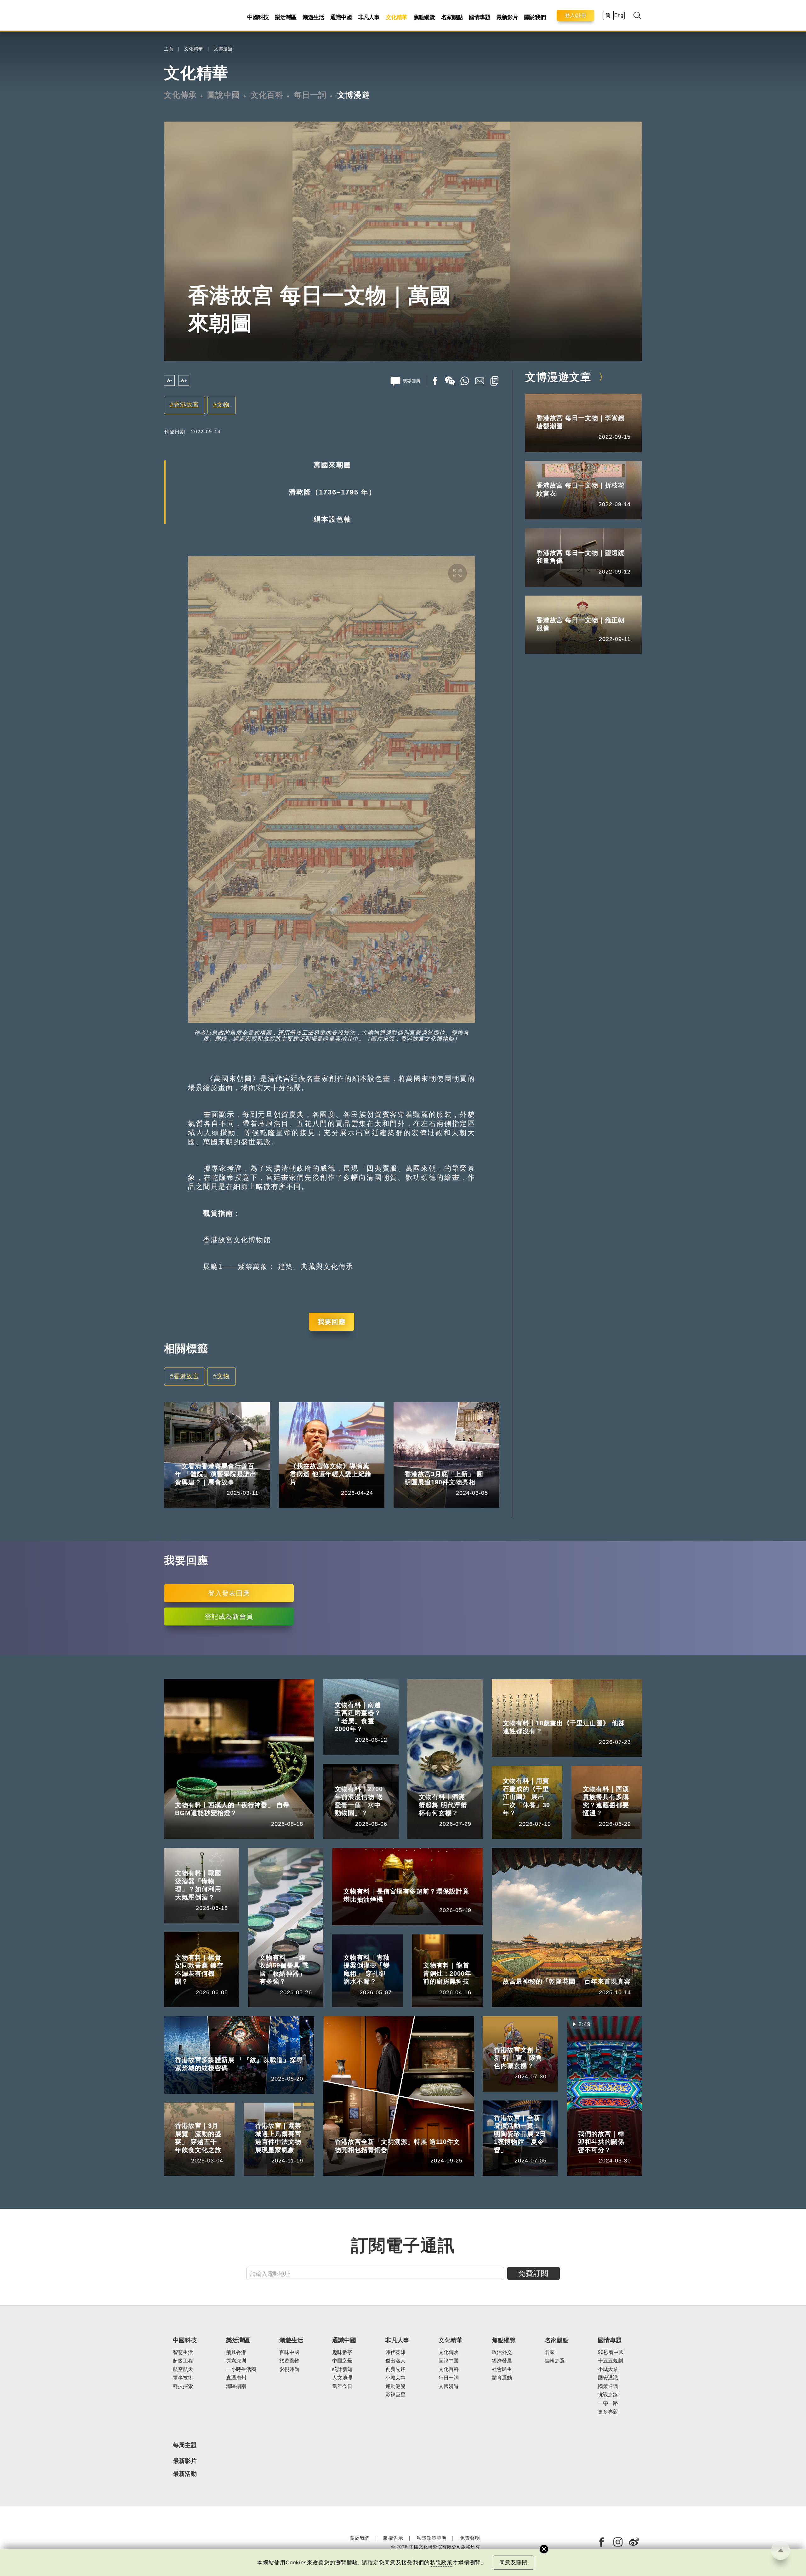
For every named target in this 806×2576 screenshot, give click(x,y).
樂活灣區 (286, 17)
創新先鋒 (395, 2369)
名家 (550, 2352)
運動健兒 (395, 2386)
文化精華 (396, 17)
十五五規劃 (610, 2361)
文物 (223, 405)
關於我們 (535, 17)
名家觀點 (452, 17)
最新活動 (185, 2474)
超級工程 (183, 2361)
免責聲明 (470, 2538)
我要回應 (332, 1322)
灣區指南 (236, 2386)
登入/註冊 (576, 15)
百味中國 (289, 2352)
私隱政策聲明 (432, 2538)
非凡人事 (369, 17)
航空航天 (183, 2369)
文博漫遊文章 (558, 377)
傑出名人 (395, 2361)
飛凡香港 (214, 1457)
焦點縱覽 (424, 17)
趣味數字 (342, 2352)
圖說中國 (224, 95)
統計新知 (342, 2369)
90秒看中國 (611, 2352)
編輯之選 (555, 2361)
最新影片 (507, 17)
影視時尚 (289, 2369)
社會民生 (502, 2369)
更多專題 (608, 2412)
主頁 (169, 49)
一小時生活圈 (241, 2369)
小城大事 (329, 1457)
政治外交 (502, 2352)
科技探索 (183, 2386)
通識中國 (341, 17)
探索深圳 (236, 2361)
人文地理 (342, 2378)
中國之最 (342, 2361)
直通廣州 (236, 2378)
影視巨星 (395, 2395)
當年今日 (342, 2386)
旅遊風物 (289, 2361)
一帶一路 (608, 2403)
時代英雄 (395, 2352)
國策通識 (608, 2386)
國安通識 (608, 2378)
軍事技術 (183, 2378)
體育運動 (502, 2378)
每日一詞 (310, 95)
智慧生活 (183, 2352)
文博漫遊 (223, 49)
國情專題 (480, 17)
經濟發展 (502, 2361)
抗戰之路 (608, 2395)
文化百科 (267, 95)
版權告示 (393, 2538)
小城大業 (608, 2369)
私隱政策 (441, 2563)
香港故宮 (186, 405)
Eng (619, 15)
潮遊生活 (313, 17)
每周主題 (185, 2445)
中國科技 (258, 17)
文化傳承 (180, 95)
